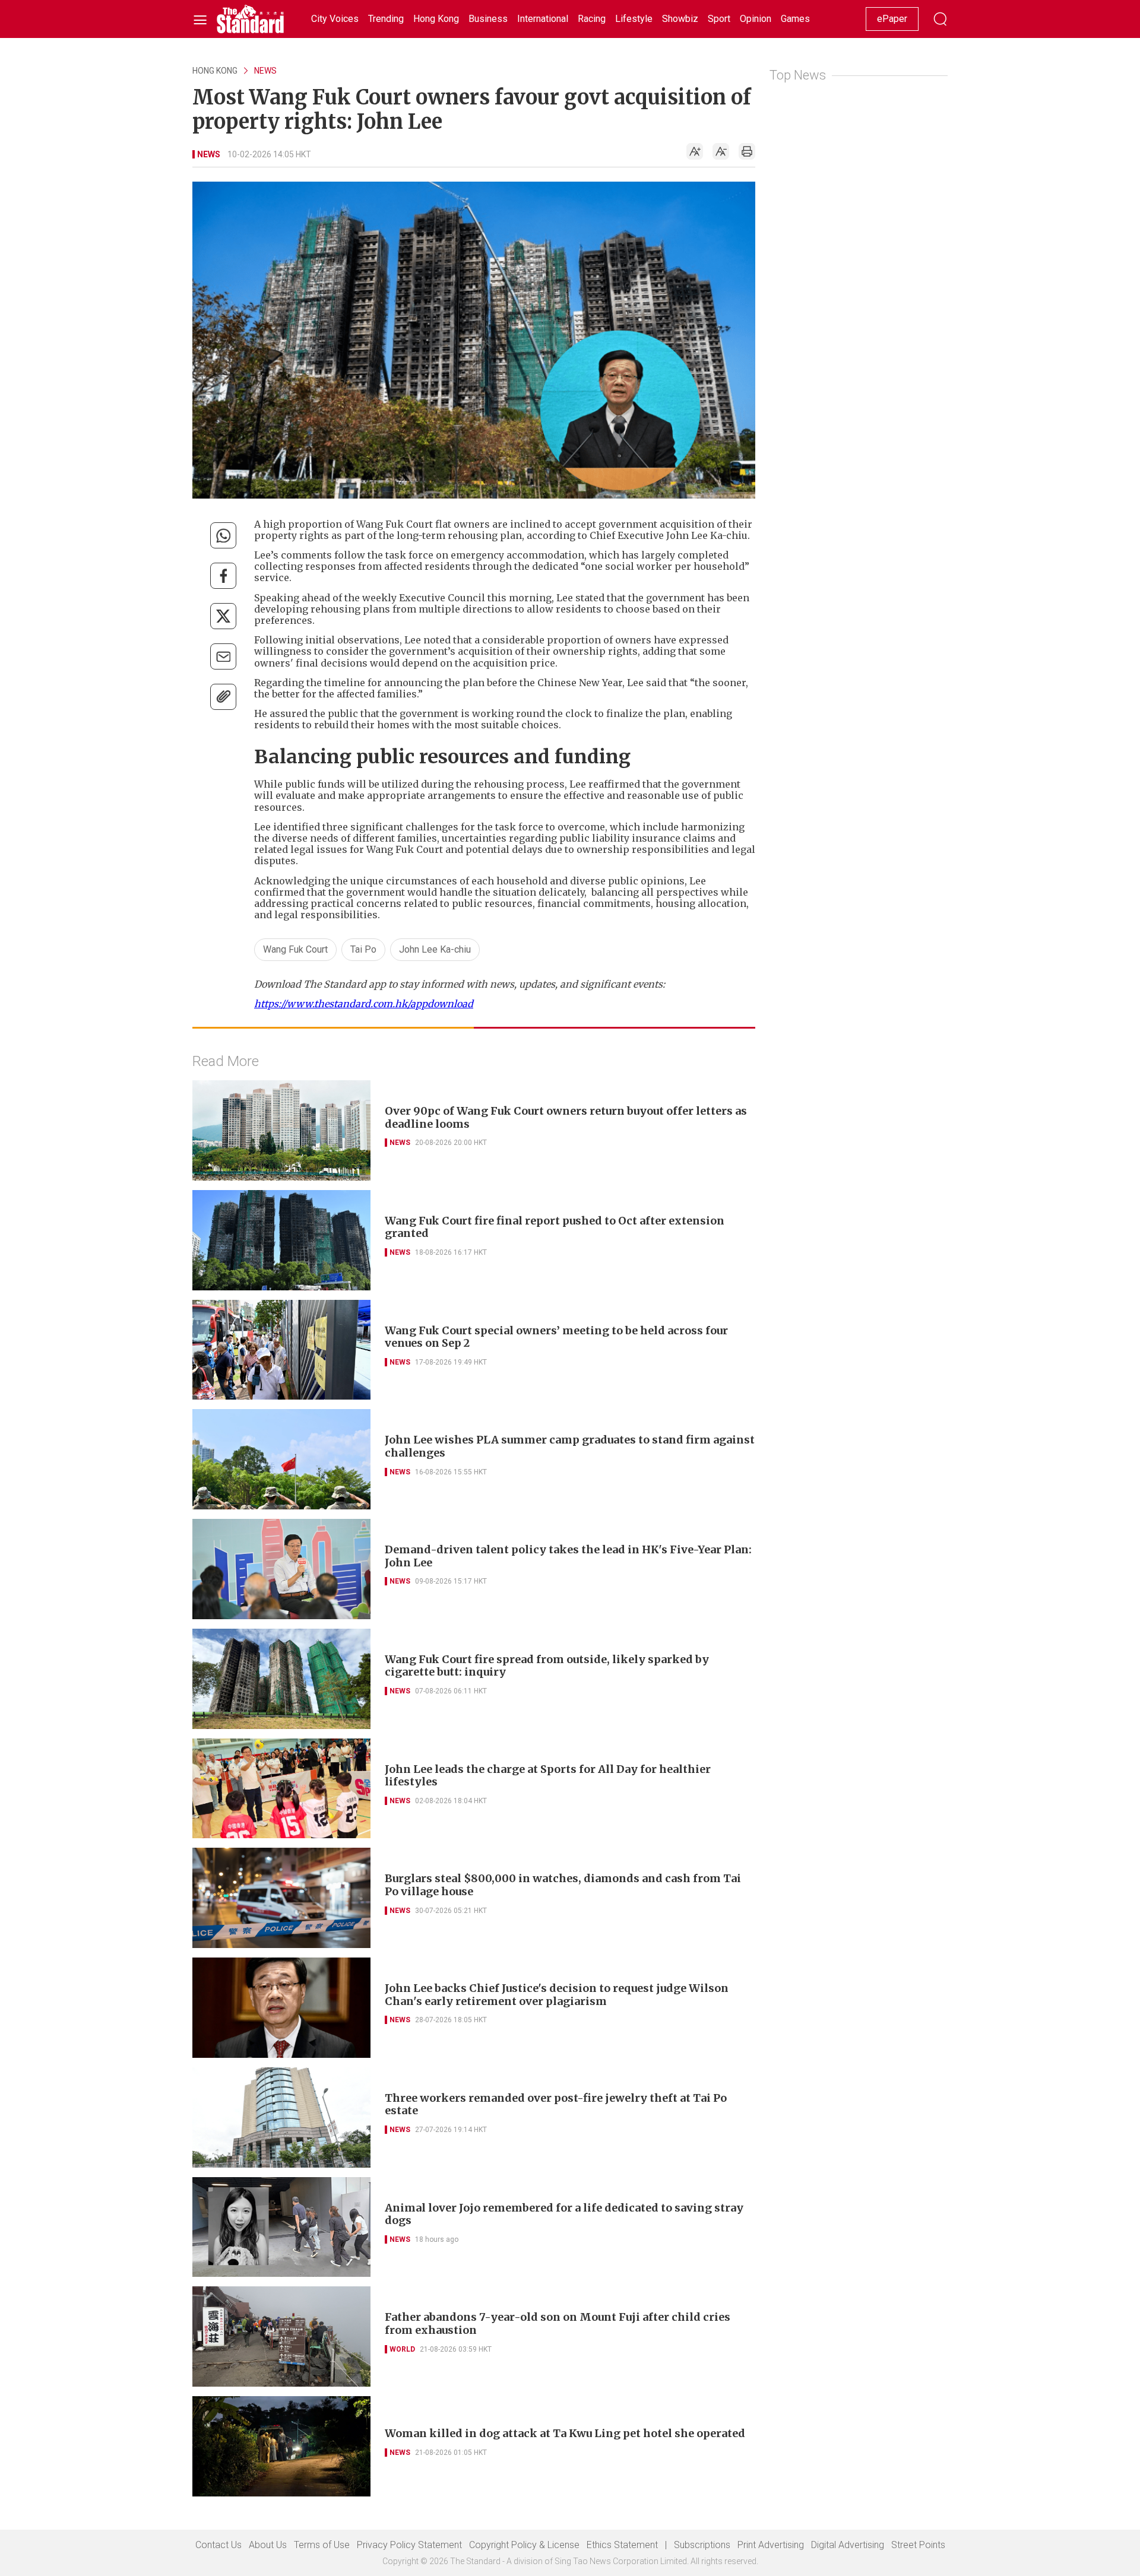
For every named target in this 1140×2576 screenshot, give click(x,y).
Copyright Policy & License (524, 2545)
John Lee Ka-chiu (435, 949)
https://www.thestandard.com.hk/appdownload (364, 1004)
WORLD (402, 2349)
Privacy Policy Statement (409, 2545)
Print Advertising (771, 2545)
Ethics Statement (622, 2545)
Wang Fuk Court (295, 949)
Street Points (918, 2545)
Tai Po (363, 949)
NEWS (265, 71)
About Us (268, 2545)
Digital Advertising (848, 2545)
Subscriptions (702, 2545)
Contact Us (218, 2545)
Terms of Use (322, 2545)
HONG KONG (215, 71)
